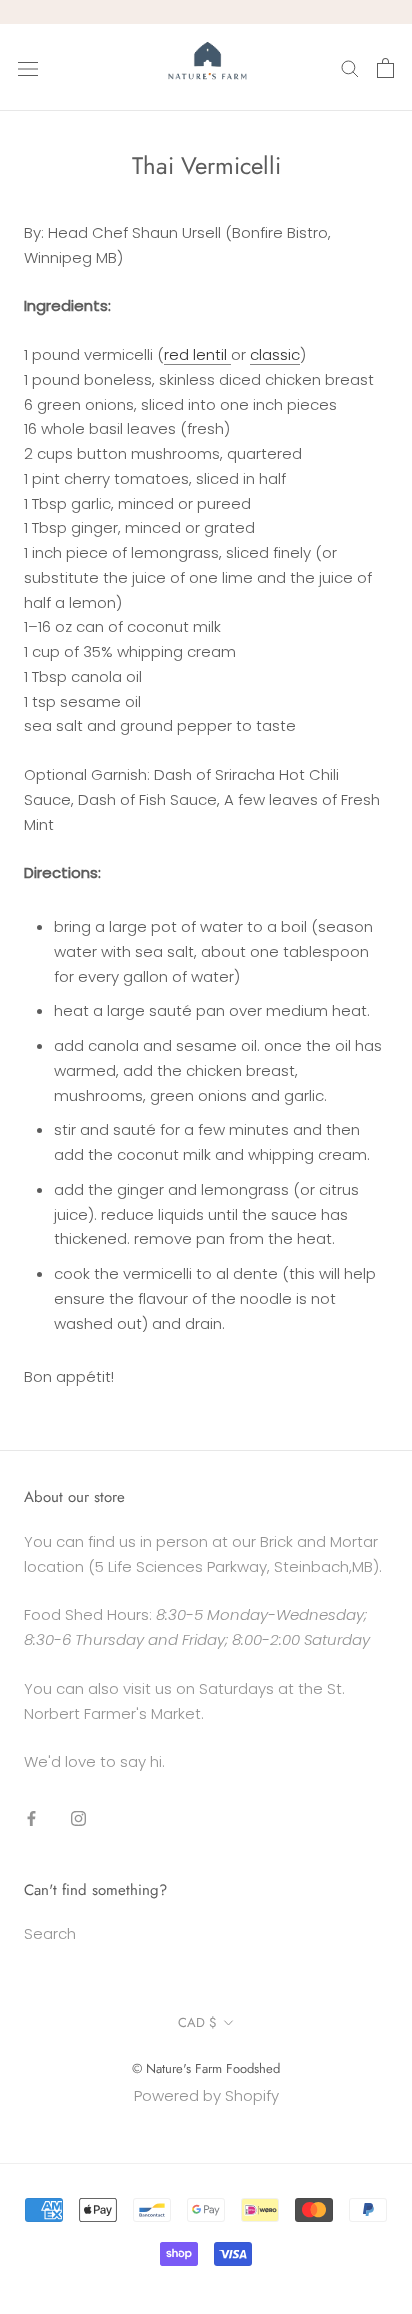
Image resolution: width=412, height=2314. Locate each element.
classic (275, 354)
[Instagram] (78, 1817)
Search (50, 1933)
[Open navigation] (28, 68)
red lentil (197, 354)
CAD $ (197, 2022)
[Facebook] (31, 1817)
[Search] (350, 67)
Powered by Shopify (206, 2095)
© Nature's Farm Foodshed (206, 2068)
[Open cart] (385, 68)
